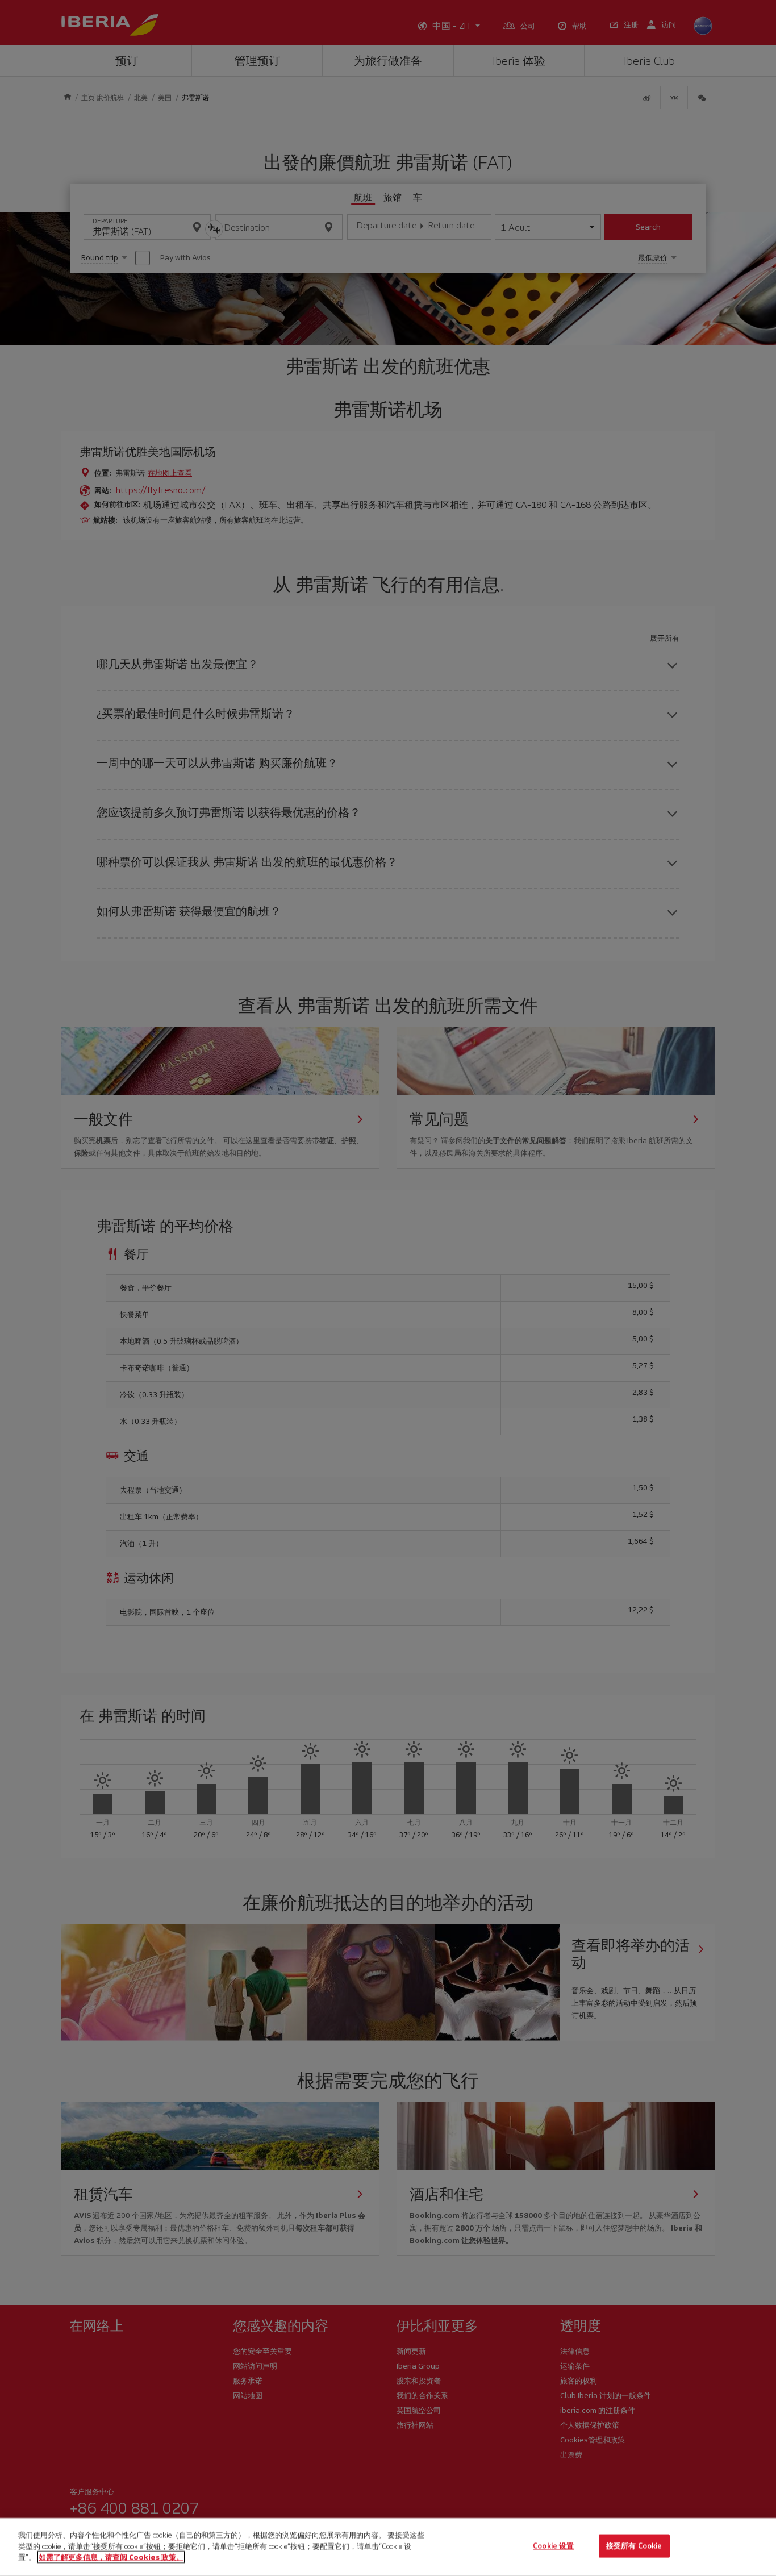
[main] (388, 2547)
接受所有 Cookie (634, 2546)
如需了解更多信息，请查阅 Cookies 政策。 (111, 2557)
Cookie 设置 (553, 2546)
